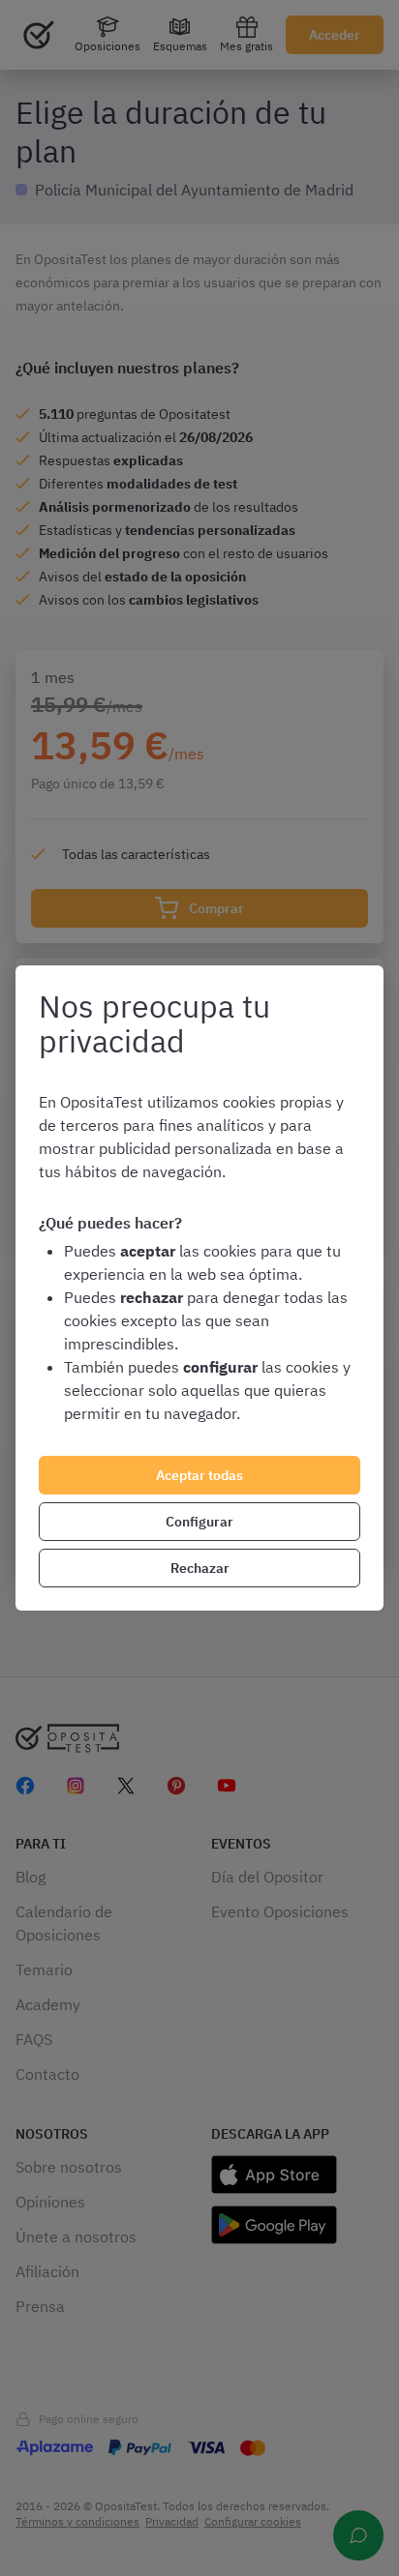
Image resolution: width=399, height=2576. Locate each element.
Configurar (199, 1522)
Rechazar (200, 1568)
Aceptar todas (199, 1475)
